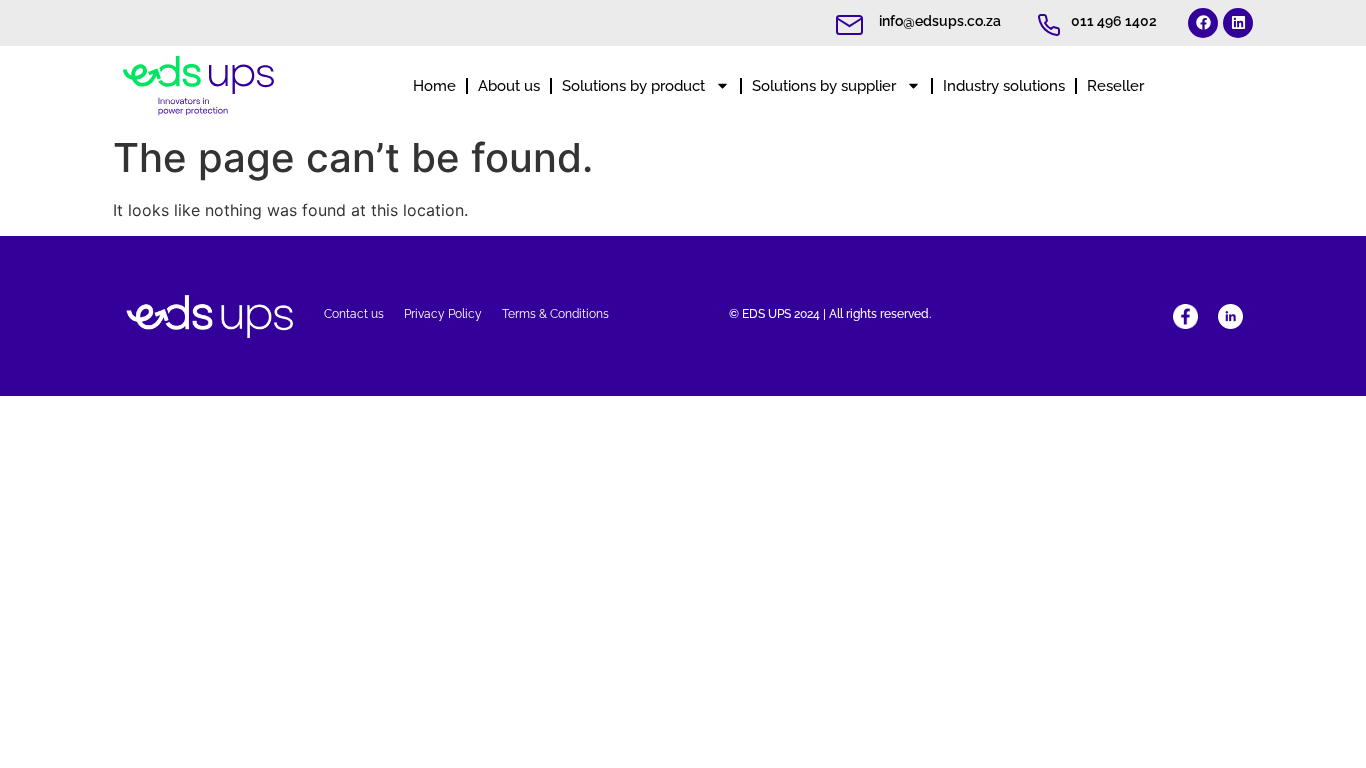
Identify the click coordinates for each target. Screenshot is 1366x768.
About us (509, 86)
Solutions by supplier (824, 86)
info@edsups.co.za (940, 21)
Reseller (1115, 86)
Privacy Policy (443, 314)
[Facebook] (1203, 23)
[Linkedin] (1238, 23)
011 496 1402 (1114, 21)
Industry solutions (1004, 86)
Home (434, 86)
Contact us (354, 314)
